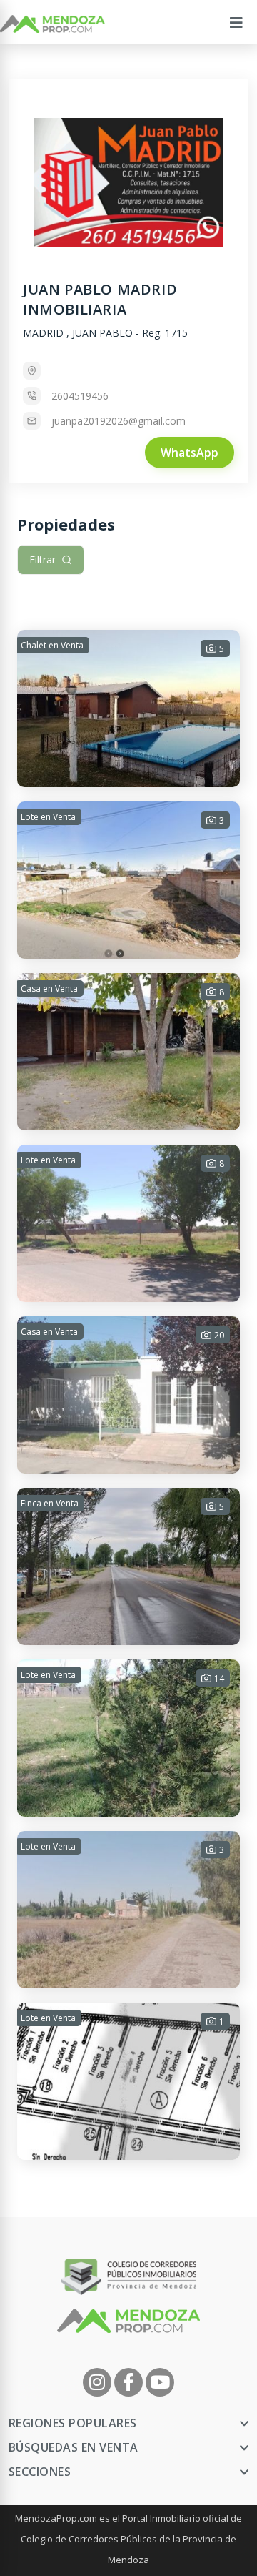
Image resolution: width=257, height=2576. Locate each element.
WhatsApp (190, 453)
